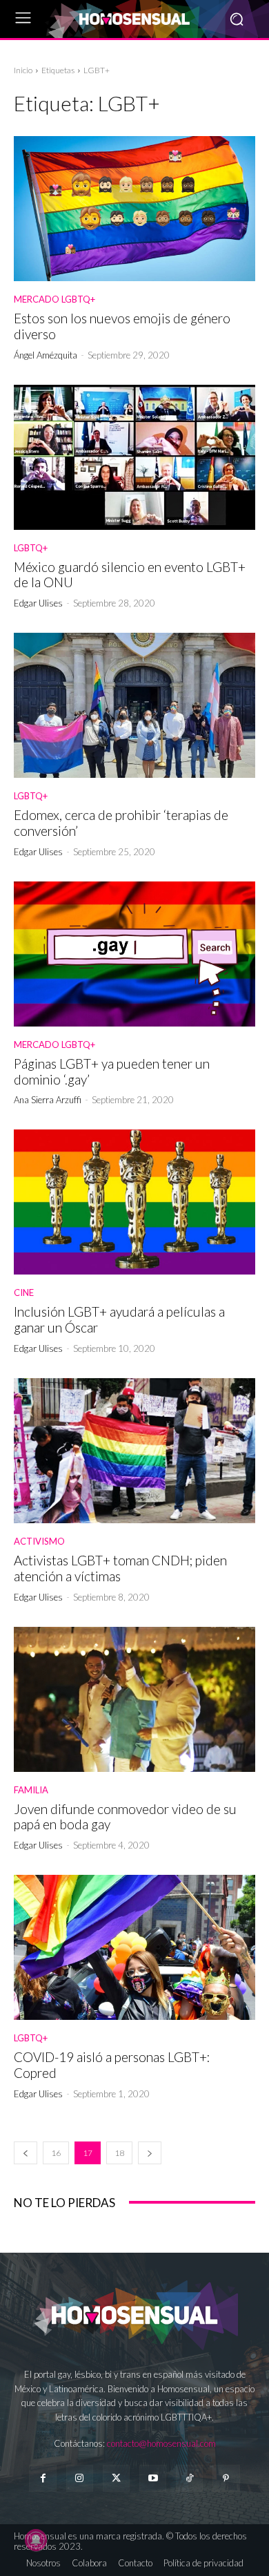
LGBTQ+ (31, 548)
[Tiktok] (189, 2478)
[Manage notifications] (36, 2540)
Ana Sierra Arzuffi (48, 1100)
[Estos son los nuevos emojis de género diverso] (134, 209)
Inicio (23, 70)
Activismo (39, 1542)
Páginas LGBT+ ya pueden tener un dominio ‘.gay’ (112, 1071)
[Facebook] (42, 2478)
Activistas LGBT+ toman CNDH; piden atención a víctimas (120, 1568)
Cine (24, 1293)
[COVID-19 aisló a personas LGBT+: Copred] (134, 1947)
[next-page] (150, 2153)
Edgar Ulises (38, 603)
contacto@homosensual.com (161, 2443)
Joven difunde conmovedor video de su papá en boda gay (125, 1817)
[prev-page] (26, 2153)
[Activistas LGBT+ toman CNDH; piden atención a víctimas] (134, 1451)
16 (56, 2153)
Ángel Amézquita (46, 355)
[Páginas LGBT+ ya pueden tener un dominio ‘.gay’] (134, 954)
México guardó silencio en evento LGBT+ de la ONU (130, 575)
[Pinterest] (226, 2478)
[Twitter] (116, 2478)
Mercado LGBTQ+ (54, 299)
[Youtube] (153, 2478)
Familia (31, 1790)
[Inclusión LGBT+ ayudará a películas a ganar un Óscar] (134, 1202)
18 (119, 2153)
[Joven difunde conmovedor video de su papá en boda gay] (134, 1699)
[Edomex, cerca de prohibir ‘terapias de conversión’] (134, 705)
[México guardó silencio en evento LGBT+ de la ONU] (134, 457)
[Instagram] (80, 2478)
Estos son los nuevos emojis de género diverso (122, 326)
